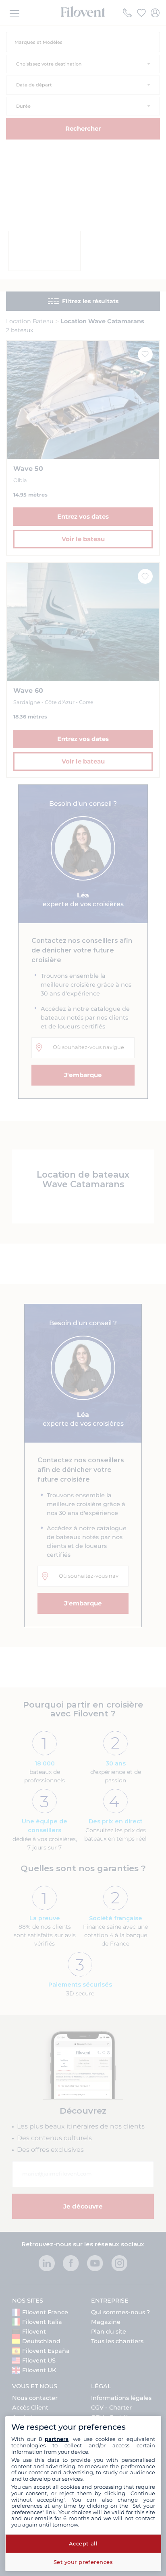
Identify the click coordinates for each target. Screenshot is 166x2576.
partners (57, 2439)
